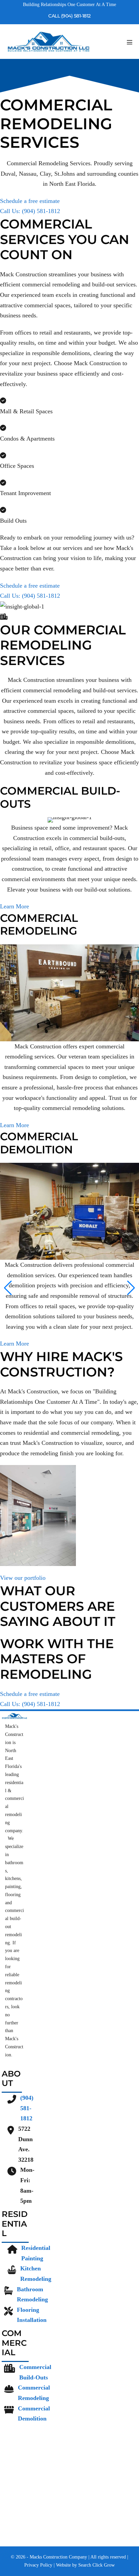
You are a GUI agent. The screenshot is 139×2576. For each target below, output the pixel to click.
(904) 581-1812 (27, 2108)
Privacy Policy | (40, 2565)
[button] (8, 1288)
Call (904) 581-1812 (69, 16)
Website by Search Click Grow (85, 2565)
